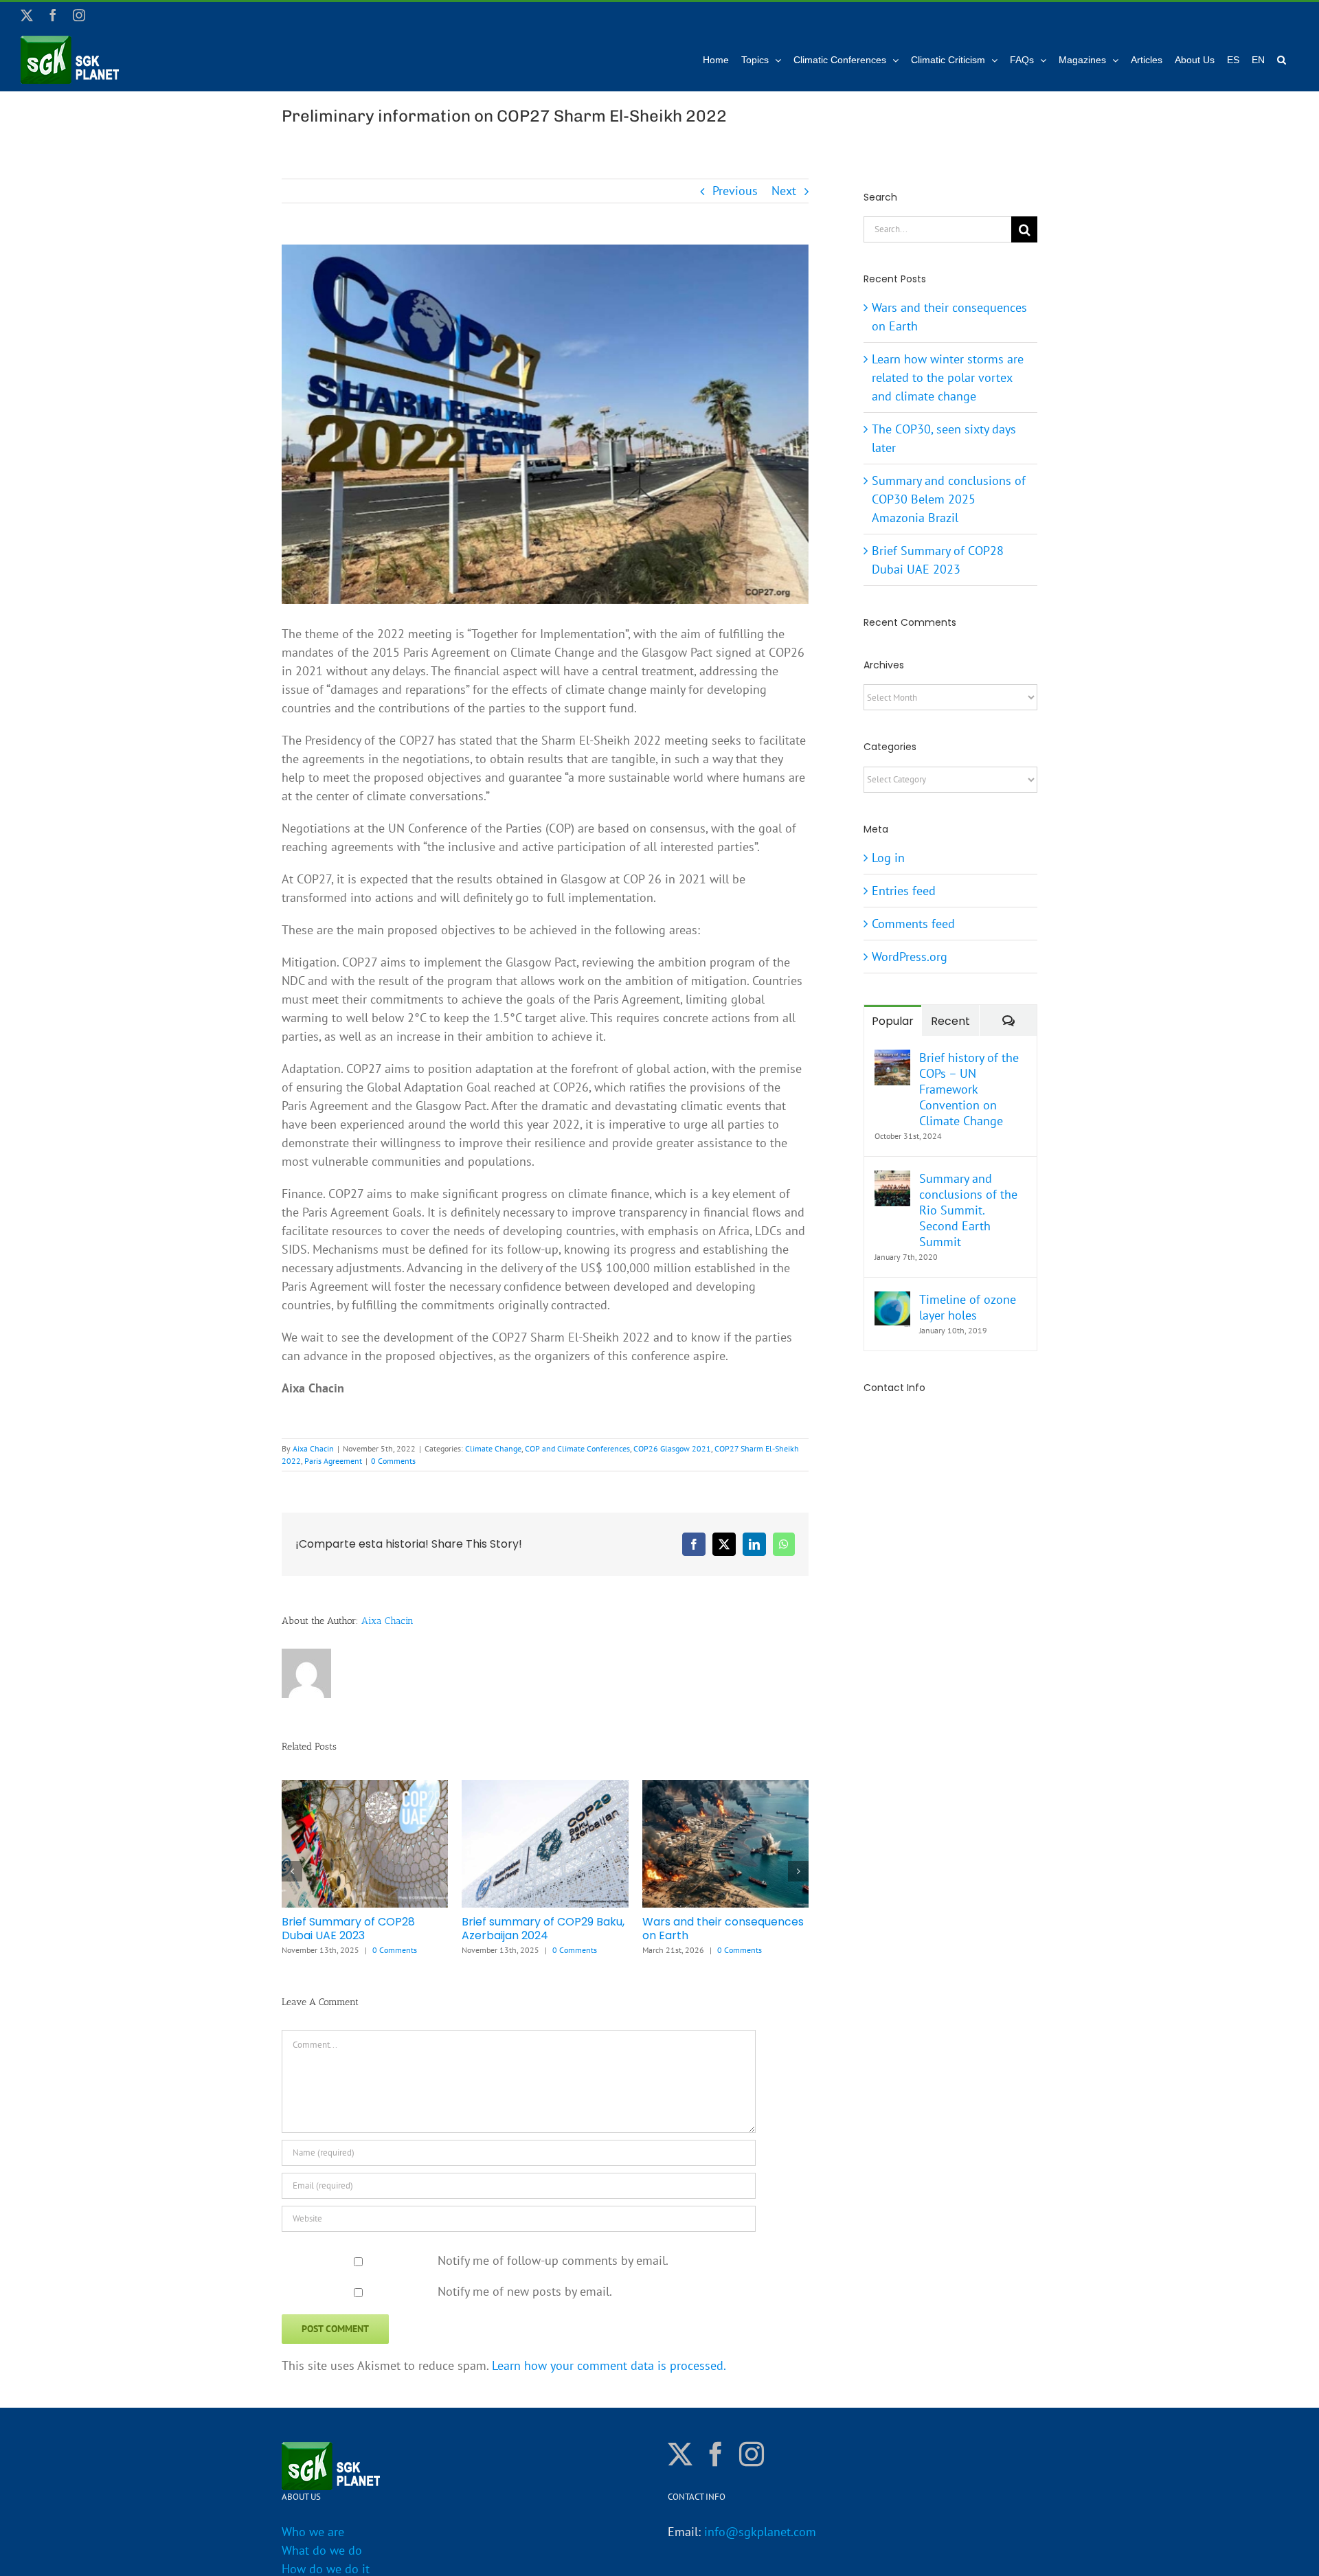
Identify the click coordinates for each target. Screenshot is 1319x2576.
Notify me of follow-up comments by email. (553, 2255)
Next (784, 191)
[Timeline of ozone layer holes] (892, 1301)
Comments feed (913, 924)
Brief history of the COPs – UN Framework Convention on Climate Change (969, 1089)
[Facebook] (716, 2449)
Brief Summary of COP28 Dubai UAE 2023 (348, 1929)
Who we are (313, 2527)
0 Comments (393, 1461)
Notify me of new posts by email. (525, 2286)
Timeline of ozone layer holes (968, 1307)
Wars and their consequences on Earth (723, 1929)
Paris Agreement (333, 1461)
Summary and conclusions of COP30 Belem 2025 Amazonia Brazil (949, 499)
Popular (893, 1021)
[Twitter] (680, 2449)
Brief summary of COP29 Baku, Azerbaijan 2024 (543, 1929)
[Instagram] (752, 2449)
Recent (950, 1021)
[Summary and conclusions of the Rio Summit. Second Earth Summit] (892, 1180)
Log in (888, 858)
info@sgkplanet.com (760, 2527)
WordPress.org (910, 957)
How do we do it (326, 2564)
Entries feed (904, 891)
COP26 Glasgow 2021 (672, 1448)
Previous (735, 191)
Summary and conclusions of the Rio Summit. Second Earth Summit (968, 1210)
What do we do (322, 2545)
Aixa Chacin (313, 1448)
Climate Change (493, 1448)
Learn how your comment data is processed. (609, 2360)
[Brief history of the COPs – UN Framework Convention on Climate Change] (892, 1059)
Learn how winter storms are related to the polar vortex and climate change (948, 377)
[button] (1282, 60)
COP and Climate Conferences (577, 1448)
